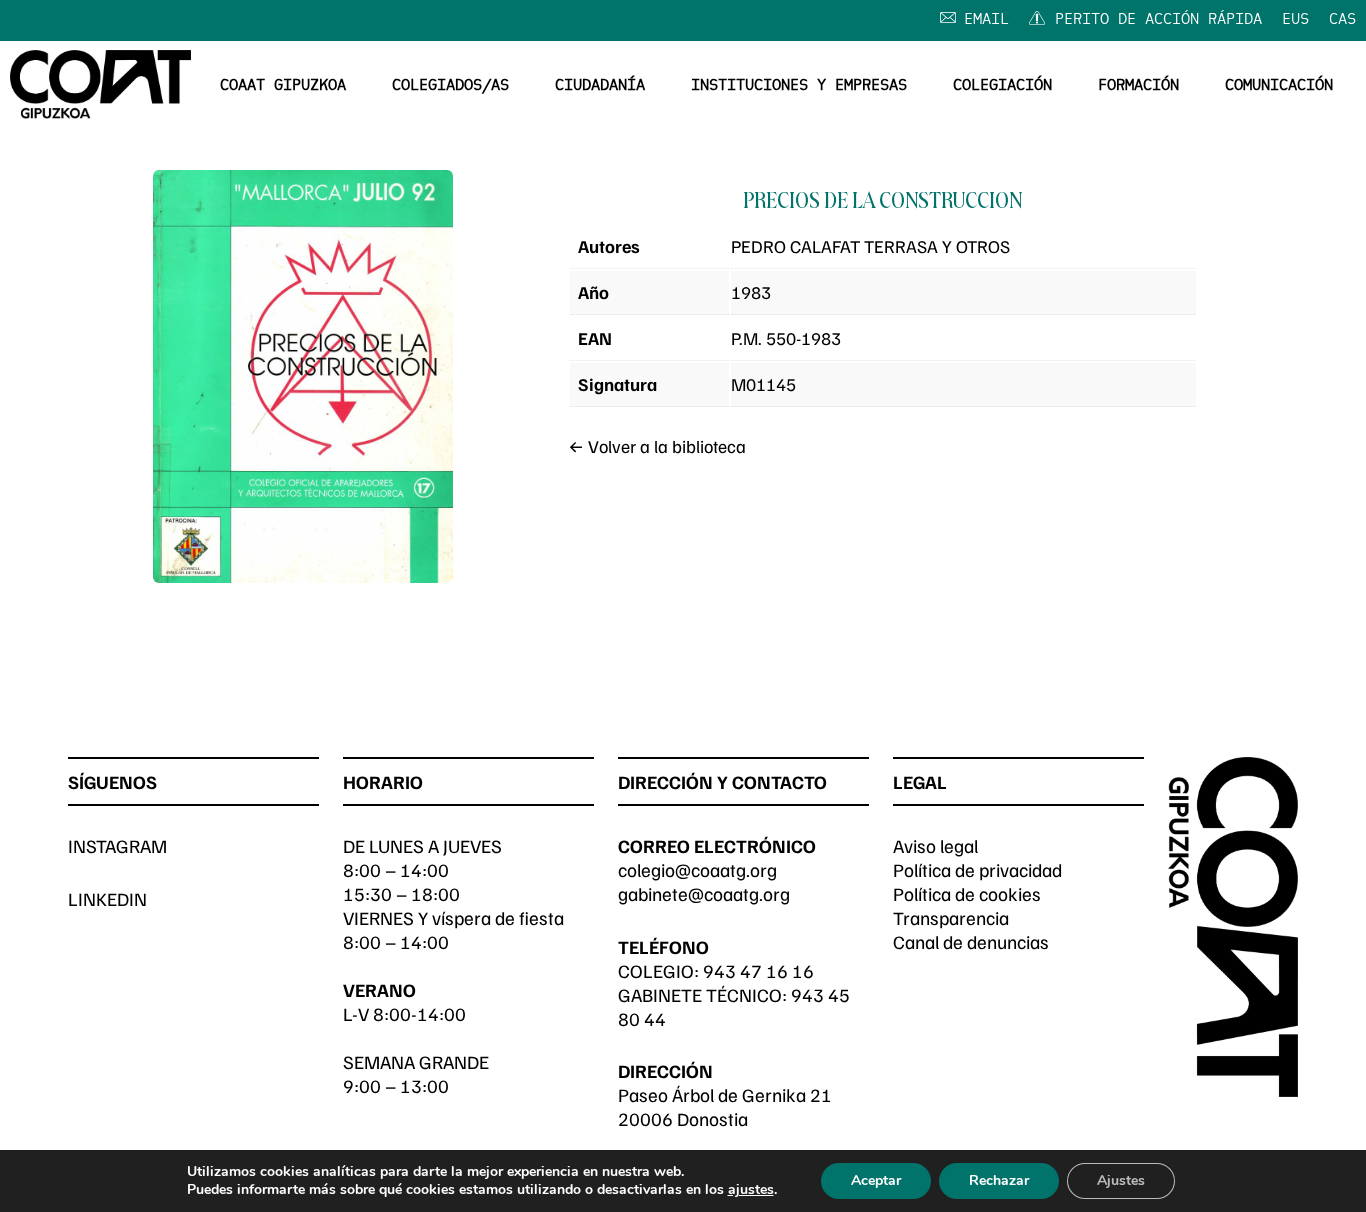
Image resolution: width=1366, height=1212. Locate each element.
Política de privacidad (977, 869)
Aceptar (876, 1180)
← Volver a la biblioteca (657, 446)
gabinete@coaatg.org (704, 893)
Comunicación (1279, 86)
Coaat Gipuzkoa (283, 86)
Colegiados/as (450, 86)
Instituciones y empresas (799, 86)
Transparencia (951, 917)
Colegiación (1002, 86)
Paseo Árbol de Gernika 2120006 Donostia (725, 1106)
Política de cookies (967, 893)
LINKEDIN (107, 898)
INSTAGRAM (117, 845)
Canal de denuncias (971, 941)
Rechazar (999, 1180)
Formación (1138, 86)
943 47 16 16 (758, 970)
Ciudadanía (600, 86)
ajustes (751, 1190)
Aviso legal (935, 845)
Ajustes (1121, 1180)
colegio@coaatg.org (697, 869)
